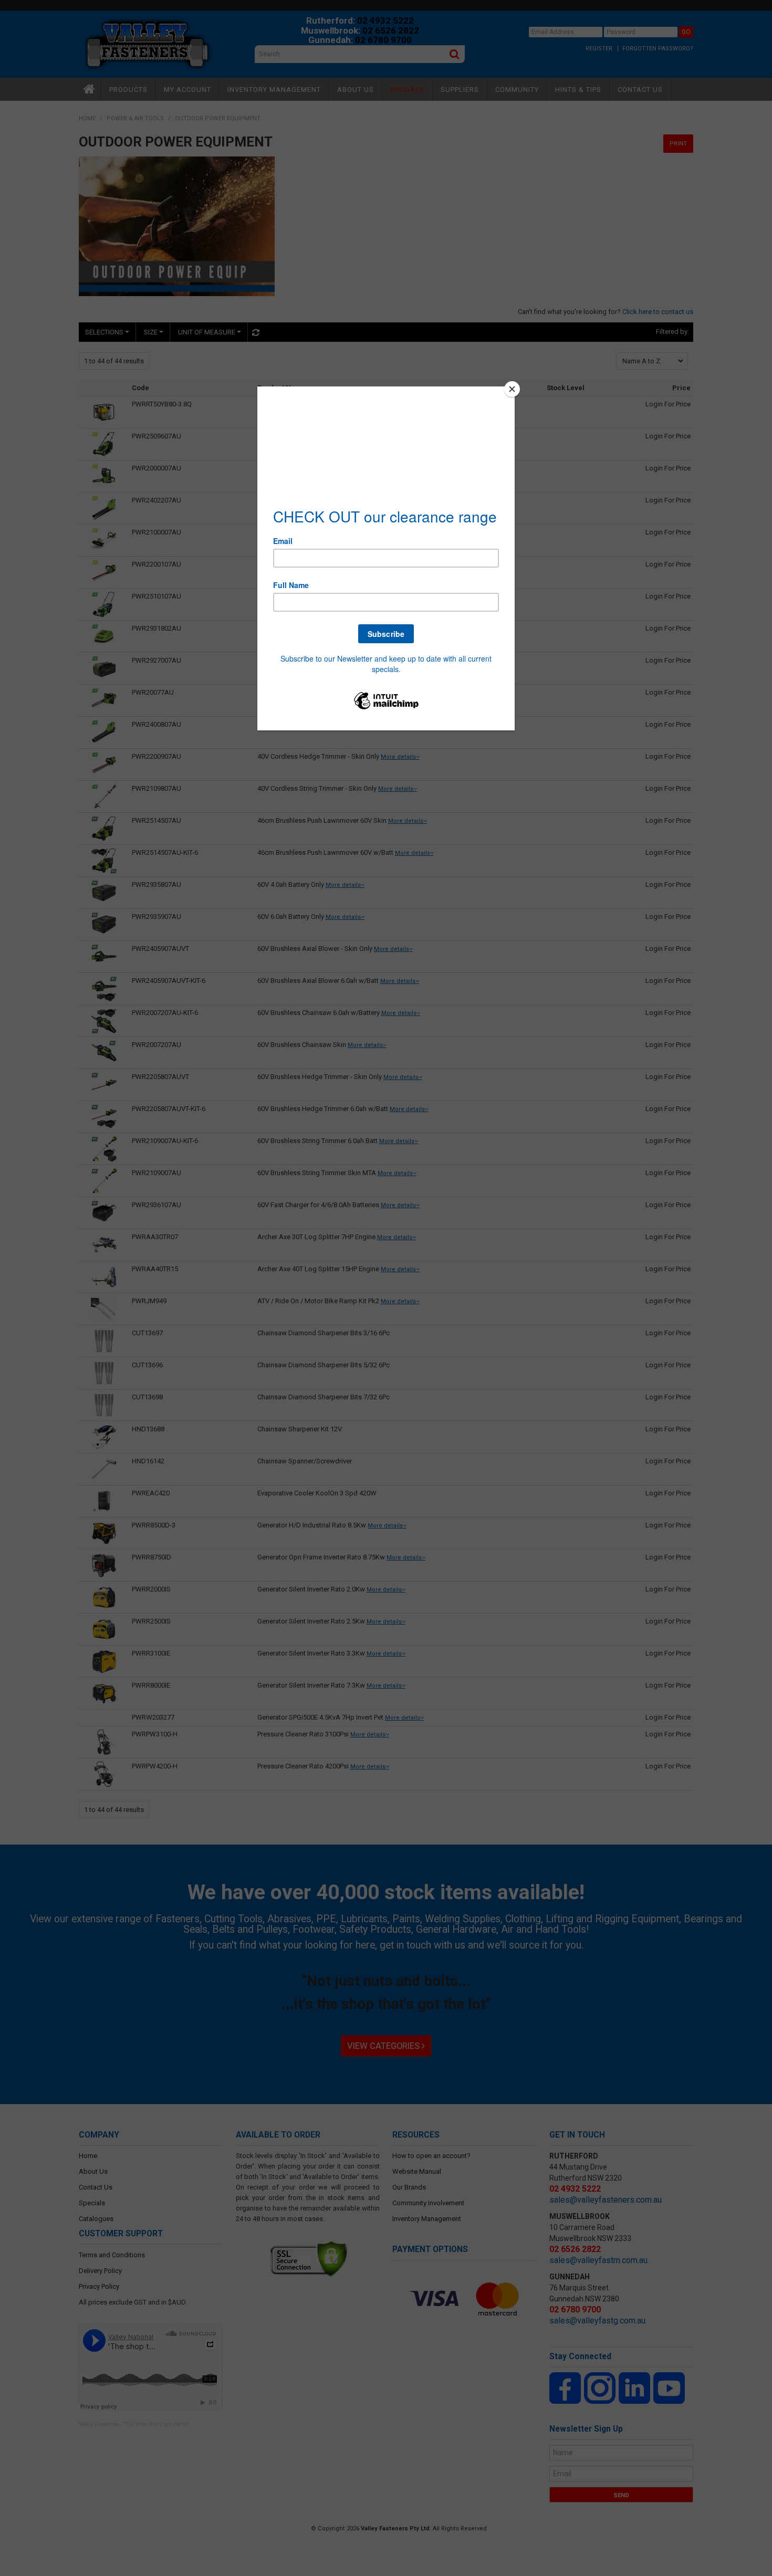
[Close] (512, 389)
